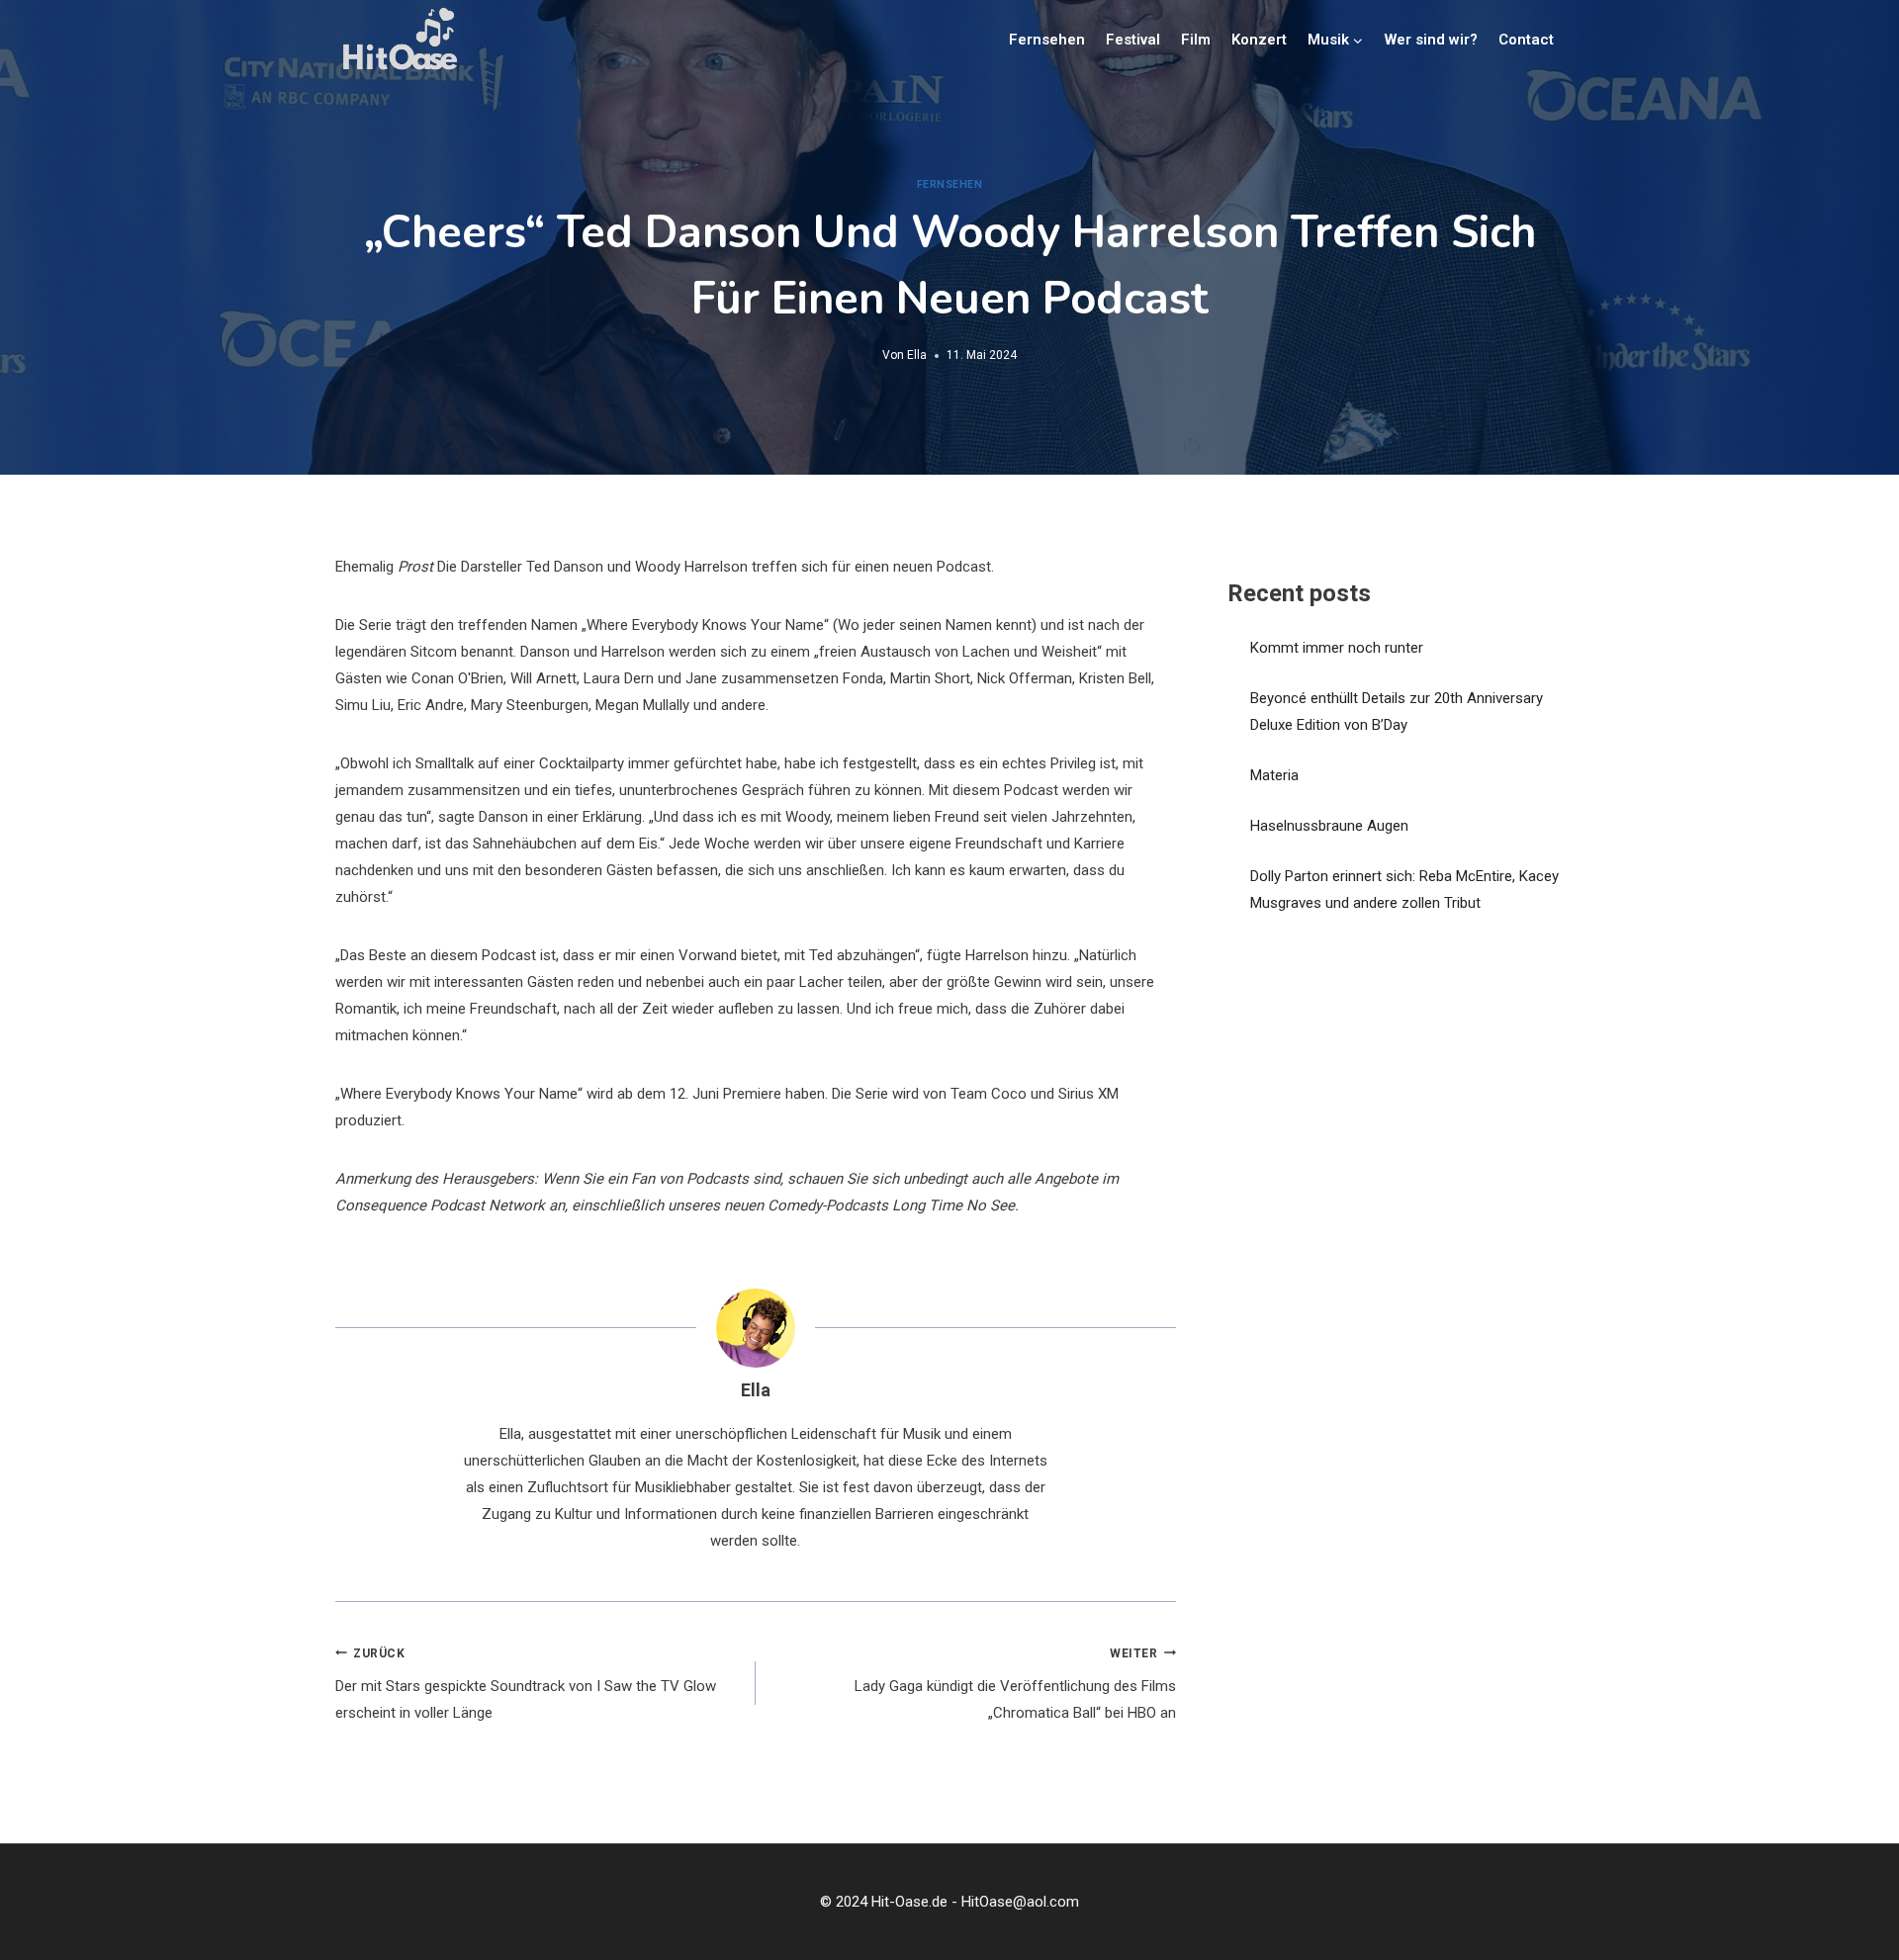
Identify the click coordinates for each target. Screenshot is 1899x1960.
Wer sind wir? (1431, 40)
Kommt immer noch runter (1337, 648)
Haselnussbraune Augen (1329, 826)
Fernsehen (1047, 40)
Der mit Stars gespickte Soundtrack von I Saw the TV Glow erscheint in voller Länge (526, 1685)
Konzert (1259, 40)
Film (1196, 40)
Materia (1274, 775)
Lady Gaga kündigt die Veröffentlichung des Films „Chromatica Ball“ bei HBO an (1015, 1685)
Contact (1526, 40)
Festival (1133, 40)
